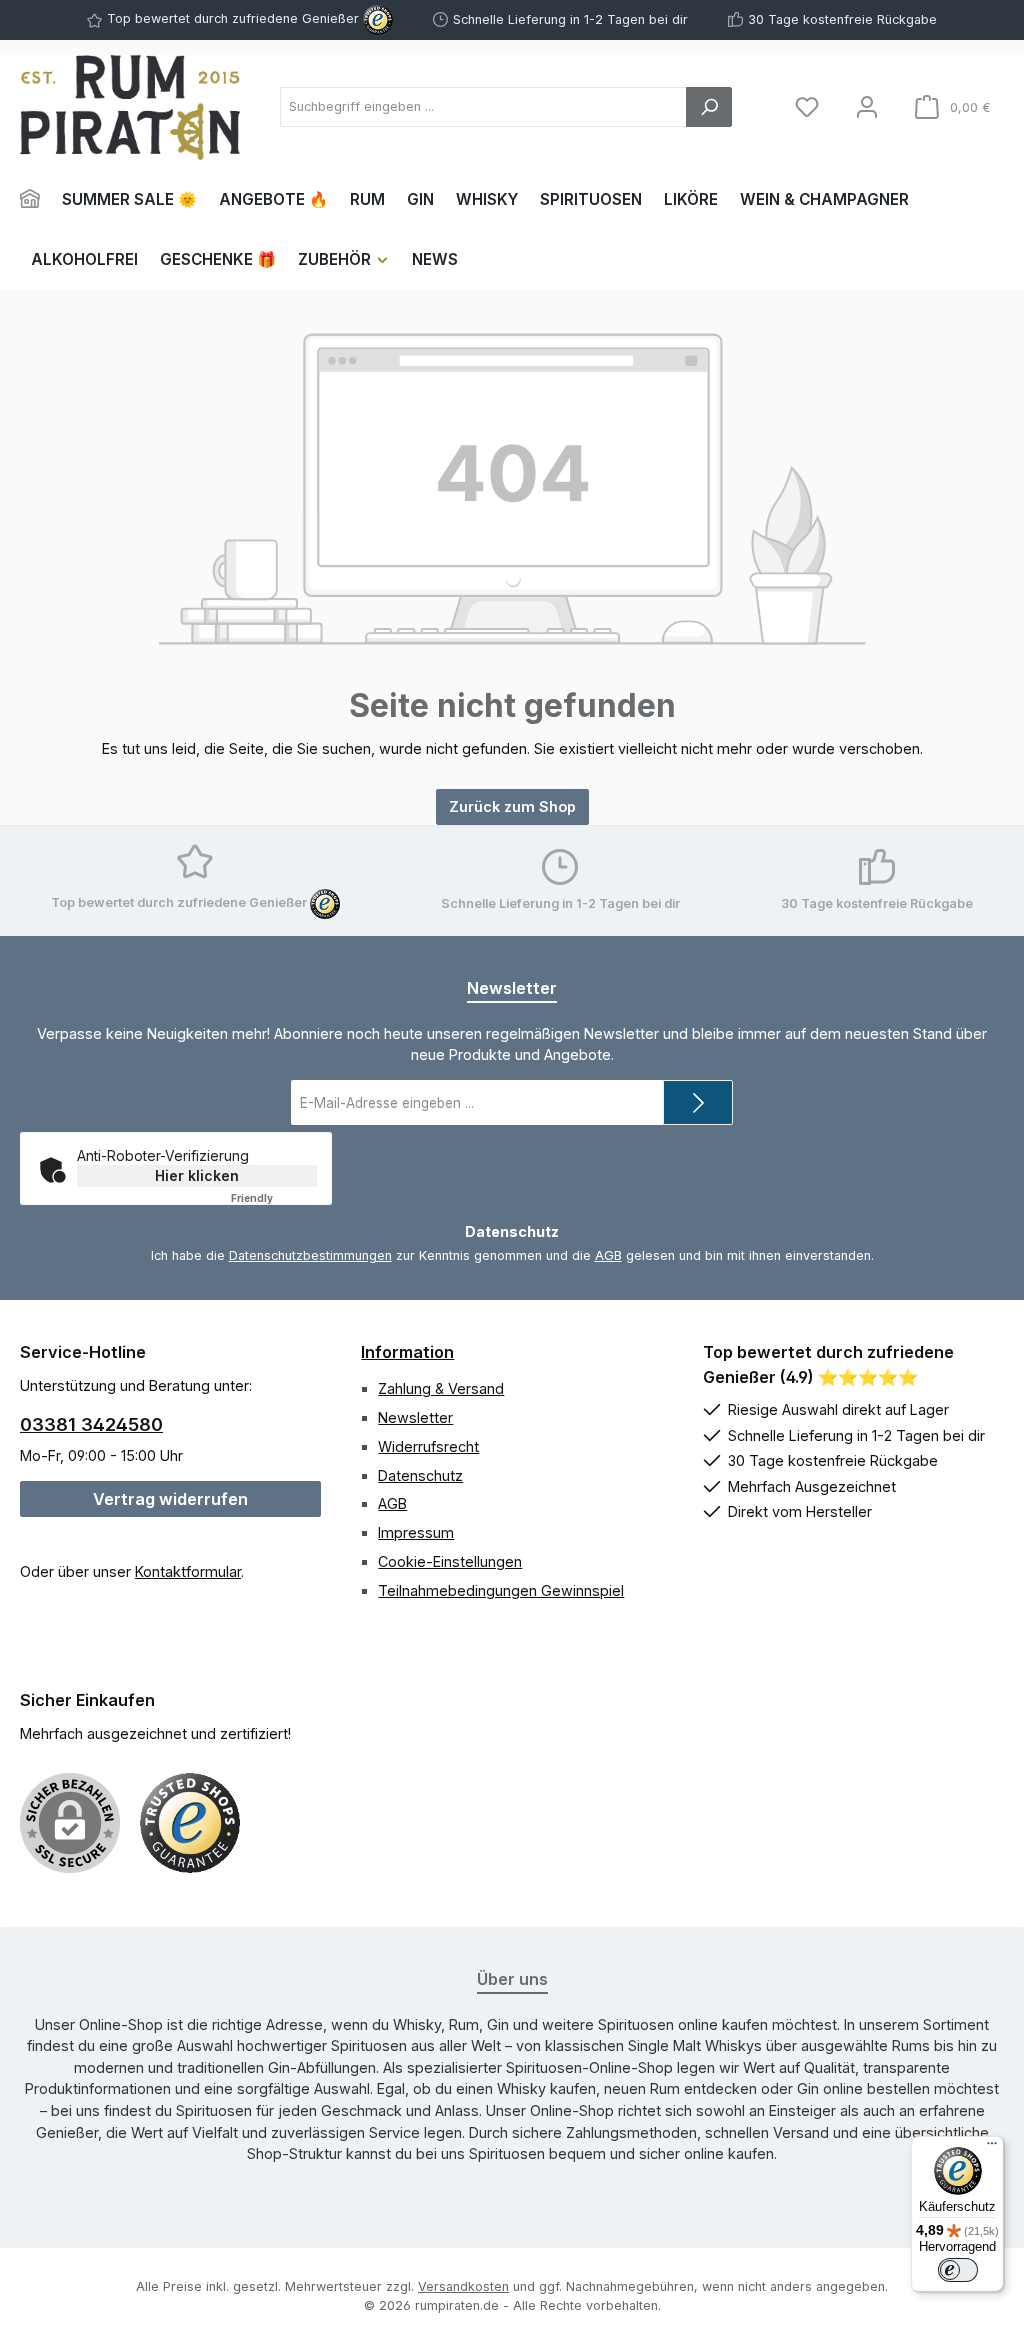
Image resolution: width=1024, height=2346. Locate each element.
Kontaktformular (188, 1571)
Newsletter (415, 1417)
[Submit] (698, 1102)
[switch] (958, 2270)
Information (407, 1352)
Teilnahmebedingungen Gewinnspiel (501, 1590)
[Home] (35, 200)
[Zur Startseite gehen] (130, 107)
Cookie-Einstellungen (450, 1561)
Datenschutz (420, 1475)
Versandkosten (463, 2286)
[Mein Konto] (867, 107)
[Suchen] (709, 107)
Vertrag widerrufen (170, 1499)
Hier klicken (197, 1175)
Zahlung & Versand (441, 1388)
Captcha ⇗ (278, 1198)
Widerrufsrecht (428, 1446)
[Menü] (992, 2148)
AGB (608, 1255)
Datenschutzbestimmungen (310, 1255)
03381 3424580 (91, 1424)
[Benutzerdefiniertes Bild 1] (190, 1823)
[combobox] (483, 107)
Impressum (416, 1532)
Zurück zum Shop (512, 806)
